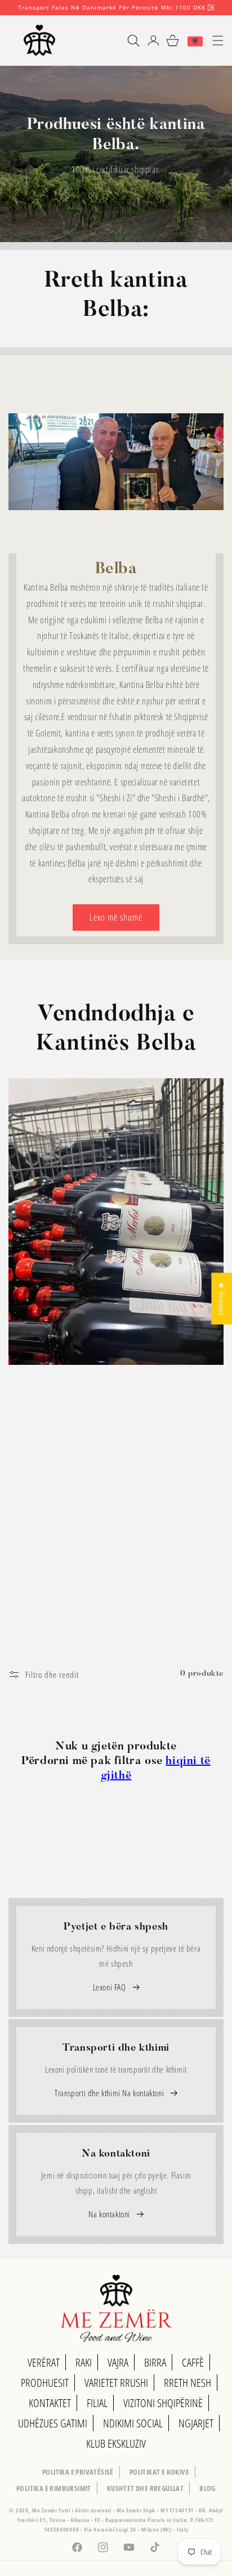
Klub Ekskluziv (116, 2443)
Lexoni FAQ (111, 1987)
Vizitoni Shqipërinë (163, 2403)
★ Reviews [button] (222, 1298)
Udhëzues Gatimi (53, 2423)
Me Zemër (45, 2510)
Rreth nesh (188, 2383)
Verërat (44, 2362)
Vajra (118, 2362)
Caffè (193, 2362)
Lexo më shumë (116, 917)
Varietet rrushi (116, 2383)
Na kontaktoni (110, 2214)
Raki (84, 2362)
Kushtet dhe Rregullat (145, 2488)
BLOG (208, 2488)
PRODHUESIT (45, 2383)
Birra (155, 2362)
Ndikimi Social (133, 2423)
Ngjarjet (196, 2423)
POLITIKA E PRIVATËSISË (78, 2472)
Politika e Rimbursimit (54, 2488)
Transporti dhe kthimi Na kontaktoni (110, 2093)
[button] (128, 41)
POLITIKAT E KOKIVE (159, 2472)
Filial (97, 2403)
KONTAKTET (50, 2403)
